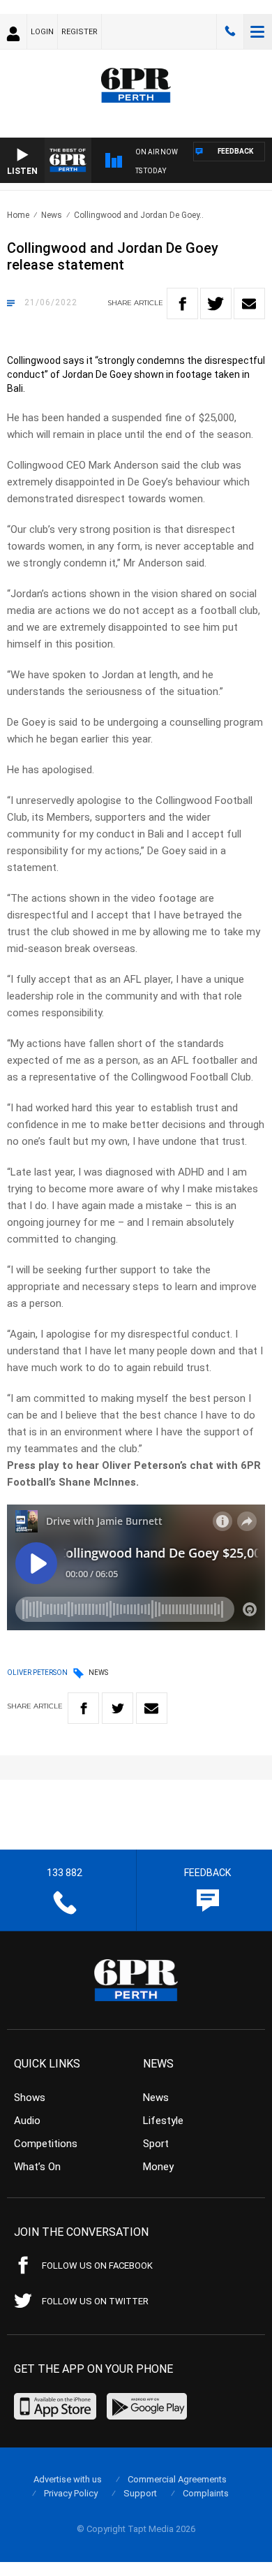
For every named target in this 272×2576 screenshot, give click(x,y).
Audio (27, 2121)
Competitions (46, 2144)
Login (42, 32)
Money (158, 2167)
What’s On (37, 2167)
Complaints (206, 2493)
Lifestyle (163, 2121)
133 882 (230, 31)
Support (140, 2493)
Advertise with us (68, 2479)
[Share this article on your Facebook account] (182, 303)
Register (80, 32)
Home (18, 215)
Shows (30, 2098)
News (52, 215)
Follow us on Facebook (97, 2266)
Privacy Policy (71, 2493)
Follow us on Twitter (95, 2301)
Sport (156, 2144)
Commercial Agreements (177, 2479)
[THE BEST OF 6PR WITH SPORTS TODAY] (200, 173)
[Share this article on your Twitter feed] (216, 303)
